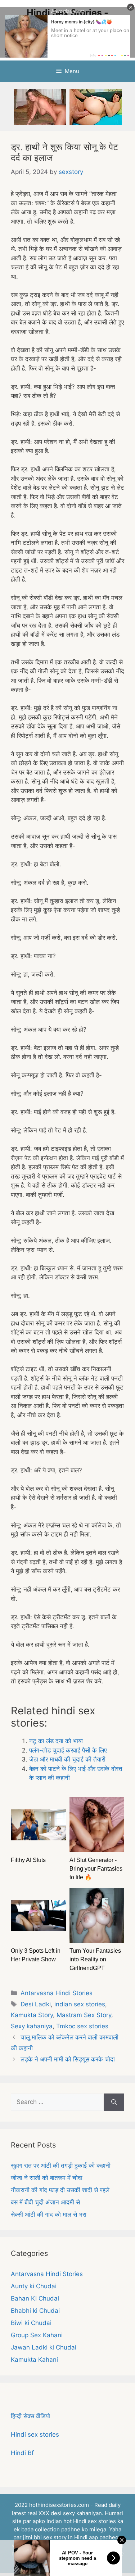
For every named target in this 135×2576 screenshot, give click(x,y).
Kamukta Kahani (34, 2360)
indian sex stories (80, 2004)
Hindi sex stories (35, 2434)
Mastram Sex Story (84, 2015)
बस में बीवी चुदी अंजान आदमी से (45, 2202)
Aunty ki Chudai (34, 2286)
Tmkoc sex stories (82, 2026)
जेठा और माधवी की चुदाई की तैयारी (67, 1759)
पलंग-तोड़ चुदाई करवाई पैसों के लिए (68, 1750)
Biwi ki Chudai (31, 2323)
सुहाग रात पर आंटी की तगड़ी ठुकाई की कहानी (61, 2166)
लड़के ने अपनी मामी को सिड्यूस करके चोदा (68, 2059)
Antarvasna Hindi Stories (57, 1993)
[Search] (114, 2102)
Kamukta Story (32, 2015)
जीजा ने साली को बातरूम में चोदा (47, 2178)
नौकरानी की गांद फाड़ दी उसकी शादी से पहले (60, 2190)
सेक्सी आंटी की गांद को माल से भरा (49, 2214)
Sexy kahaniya (32, 2026)
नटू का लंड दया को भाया (56, 1741)
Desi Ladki (36, 2004)
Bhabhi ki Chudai (35, 2311)
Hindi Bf (22, 2453)
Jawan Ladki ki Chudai (44, 2347)
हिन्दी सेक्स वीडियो (30, 2416)
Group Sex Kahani (37, 2335)
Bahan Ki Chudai (35, 2298)
